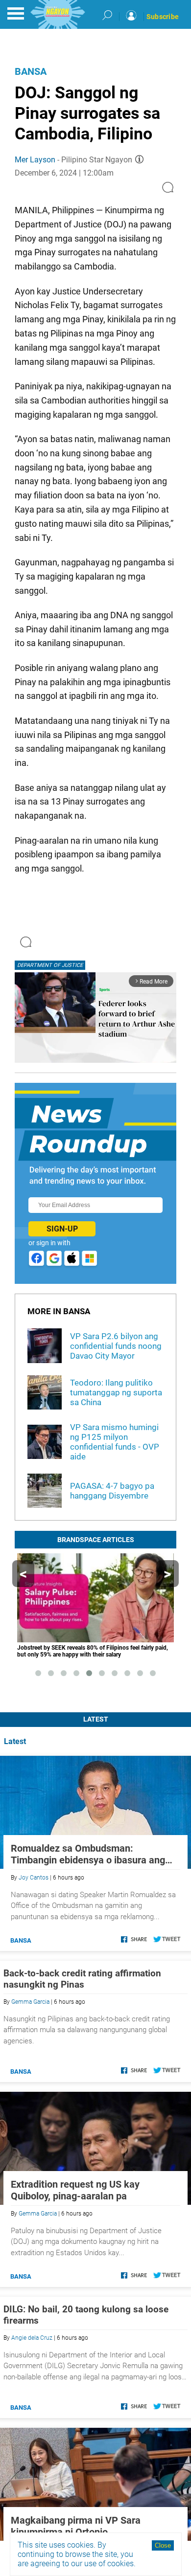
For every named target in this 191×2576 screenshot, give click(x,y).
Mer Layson (35, 160)
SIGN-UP (62, 1229)
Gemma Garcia (30, 2002)
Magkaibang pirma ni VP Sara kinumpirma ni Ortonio (76, 2526)
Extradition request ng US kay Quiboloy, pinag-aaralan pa (75, 2190)
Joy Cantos (34, 1878)
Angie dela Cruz (32, 2338)
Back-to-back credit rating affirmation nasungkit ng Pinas (82, 1979)
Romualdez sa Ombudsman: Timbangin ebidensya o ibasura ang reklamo (88, 1854)
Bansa (31, 71)
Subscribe (163, 17)
